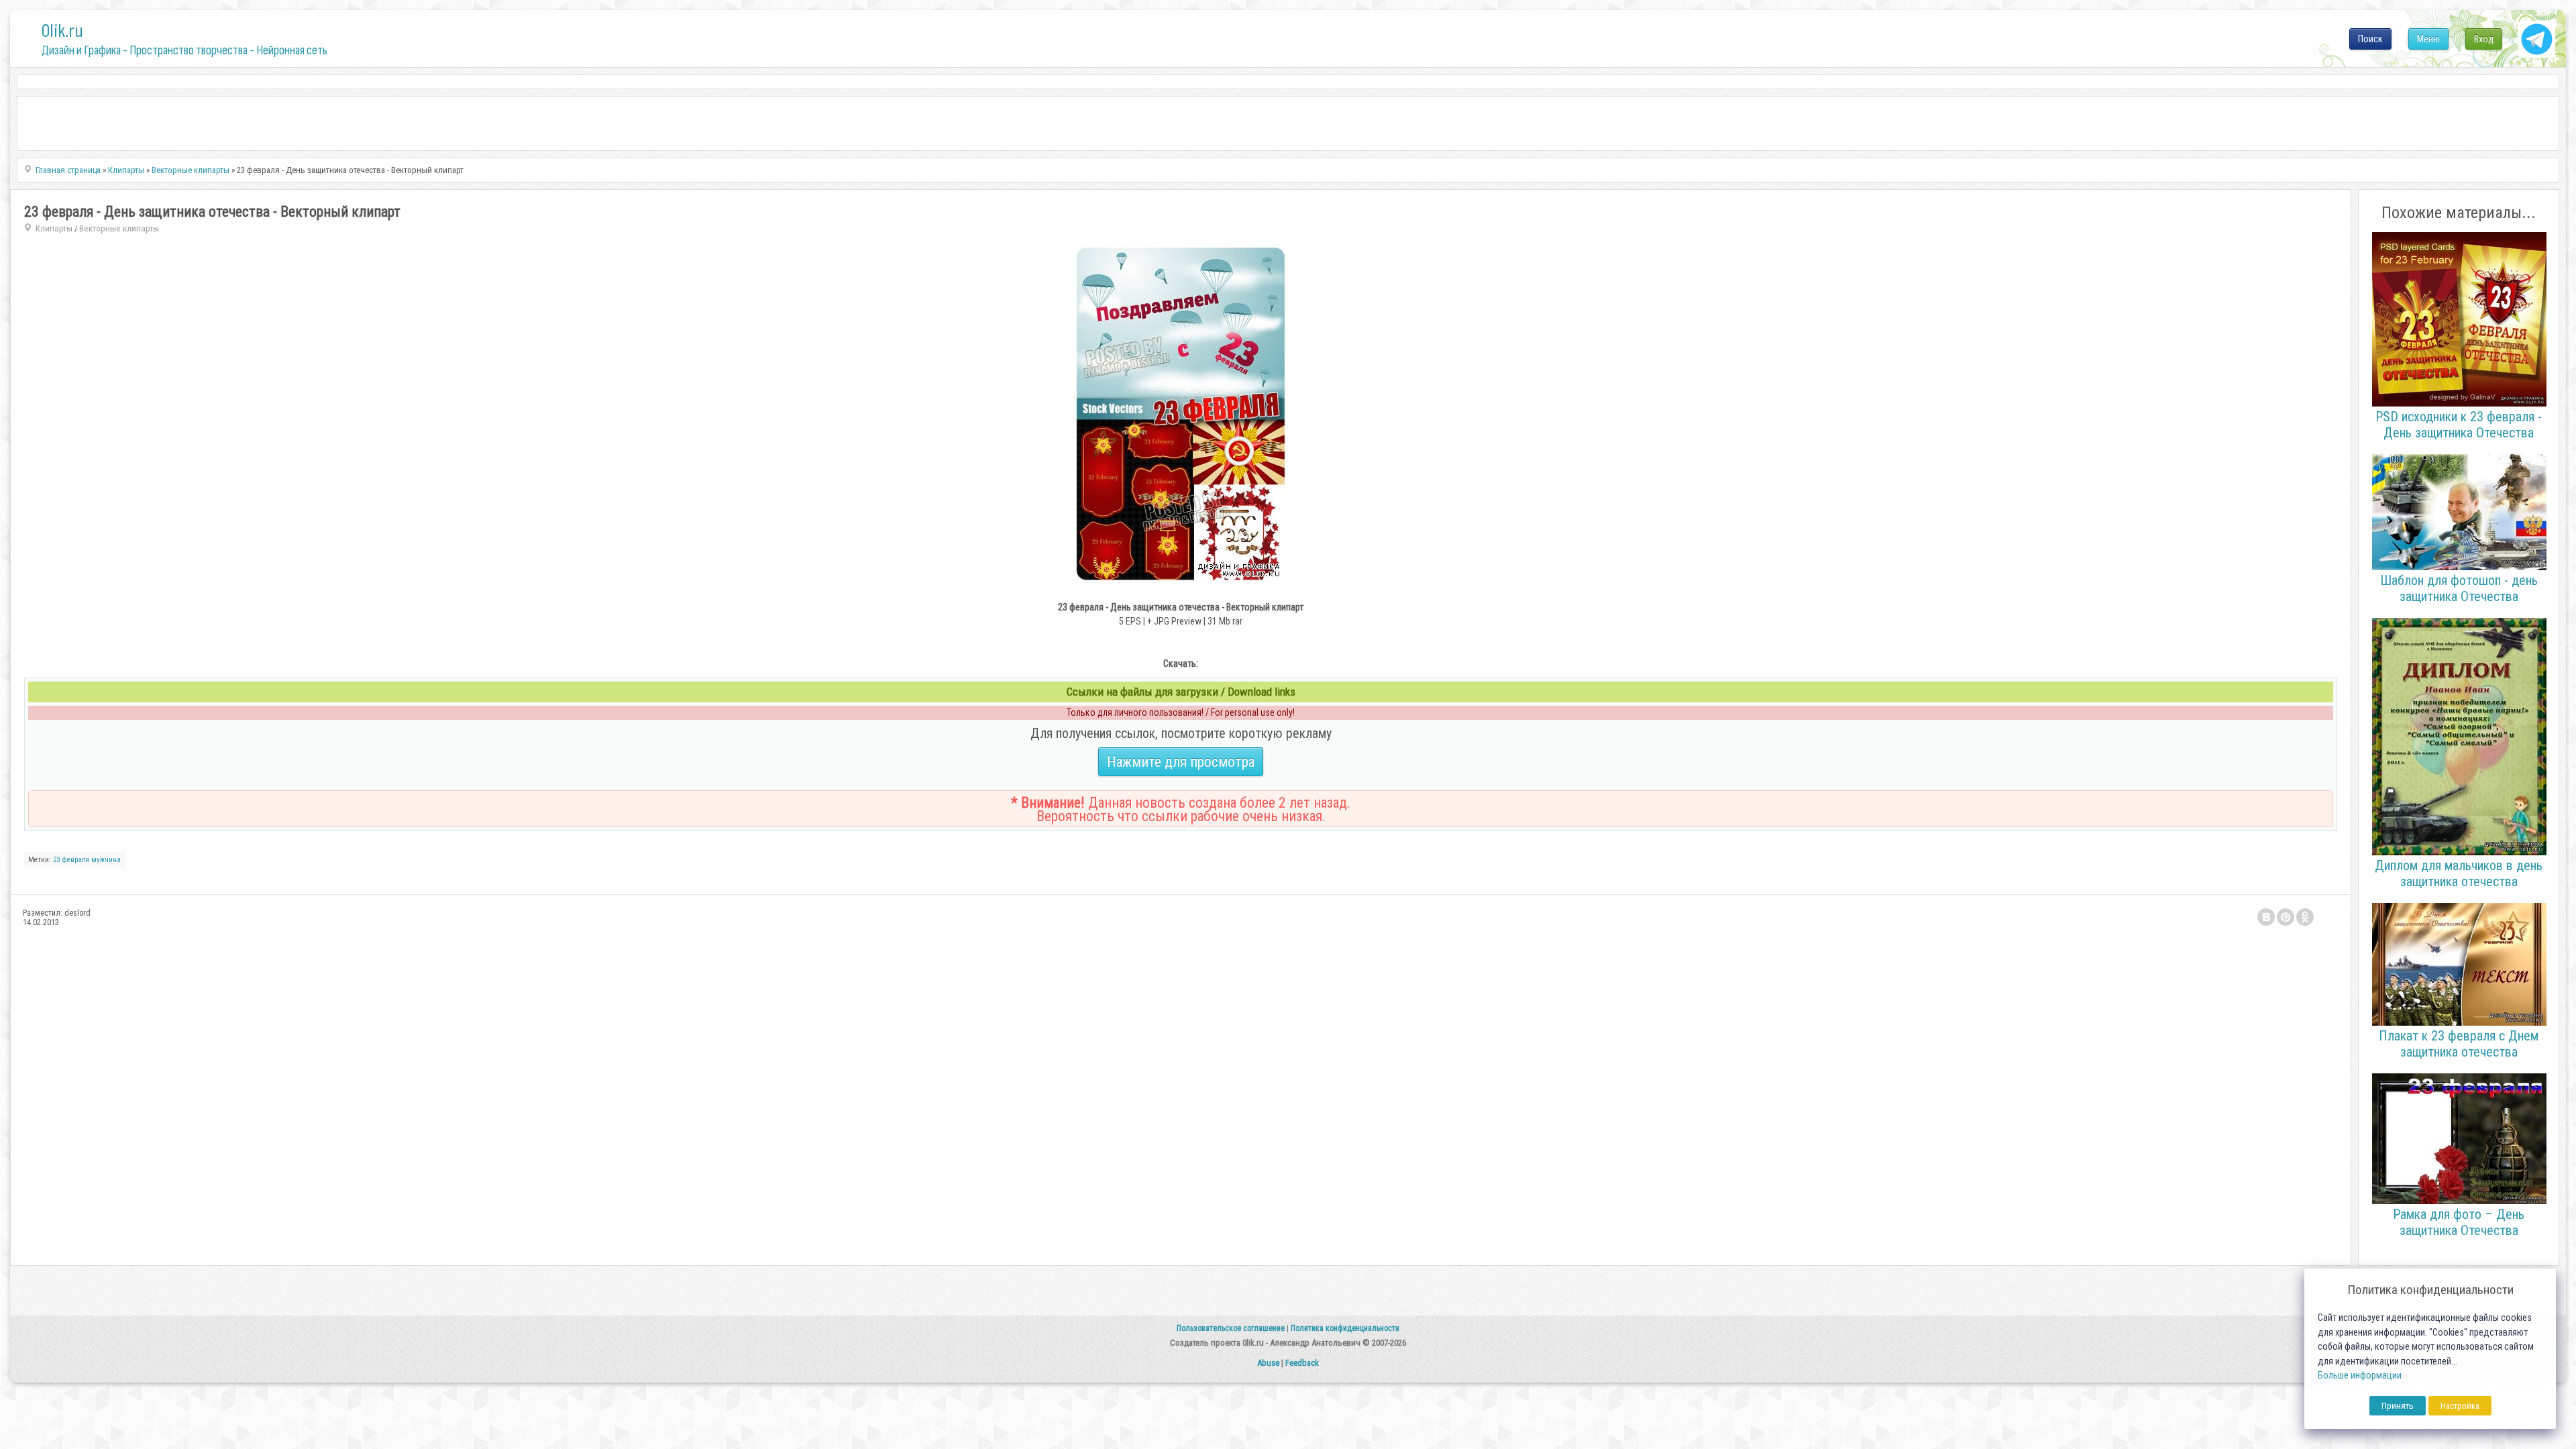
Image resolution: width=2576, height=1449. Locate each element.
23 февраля (71, 860)
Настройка (2460, 1406)
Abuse (1268, 1363)
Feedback (1302, 1363)
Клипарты (54, 228)
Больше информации (2360, 1376)
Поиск (2370, 39)
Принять (2398, 1406)
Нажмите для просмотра (1181, 762)
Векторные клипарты (119, 228)
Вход (2484, 39)
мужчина (106, 860)
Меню (2428, 39)
